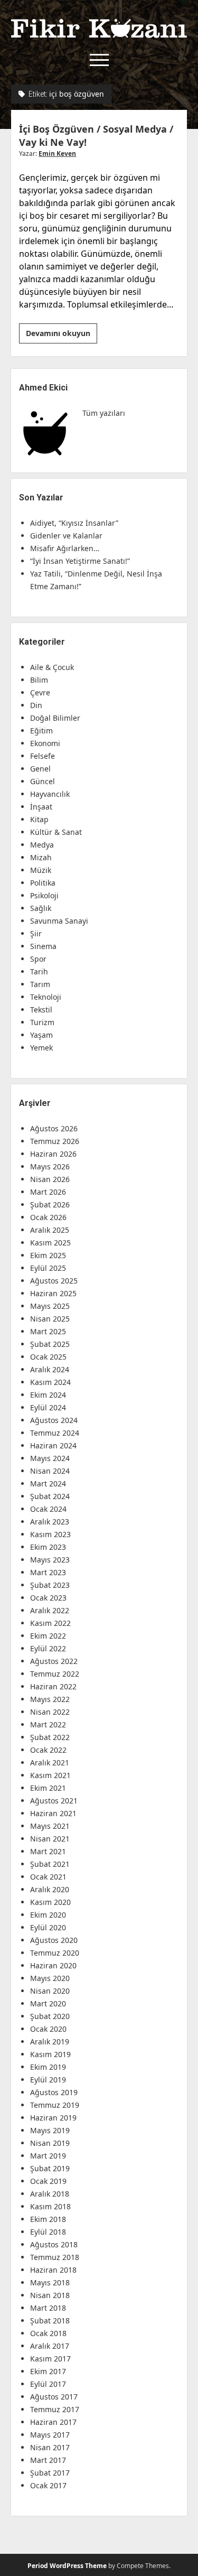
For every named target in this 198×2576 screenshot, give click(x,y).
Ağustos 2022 (54, 1661)
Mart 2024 (48, 1484)
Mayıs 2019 (50, 2130)
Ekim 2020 (48, 1915)
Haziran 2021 (53, 1813)
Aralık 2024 (50, 1369)
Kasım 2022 (50, 1623)
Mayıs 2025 (50, 1306)
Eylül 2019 (48, 2080)
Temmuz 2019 (55, 2105)
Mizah (41, 857)
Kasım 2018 (50, 2206)
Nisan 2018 (50, 2295)
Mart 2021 (48, 1851)
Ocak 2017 (48, 2485)
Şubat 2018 (50, 2321)
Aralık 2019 (50, 2042)
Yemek (41, 1048)
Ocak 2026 (48, 1217)
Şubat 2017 (50, 2473)
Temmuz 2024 (55, 1433)
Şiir (36, 933)
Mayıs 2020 (50, 1978)
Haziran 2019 (53, 2118)
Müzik (41, 870)
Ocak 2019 (48, 2181)
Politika (43, 883)
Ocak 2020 (48, 2029)
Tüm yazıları (104, 413)
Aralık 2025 (50, 1230)
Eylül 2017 (48, 2384)
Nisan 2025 (50, 1319)
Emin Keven (57, 154)
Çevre (40, 692)
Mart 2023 (48, 1572)
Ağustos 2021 (54, 1801)
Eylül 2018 (48, 2232)
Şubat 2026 (50, 1205)
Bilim (39, 680)
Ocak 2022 (48, 1750)
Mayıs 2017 (50, 2435)
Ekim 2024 (48, 1395)
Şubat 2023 (50, 1585)
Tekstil (41, 1010)
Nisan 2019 (50, 2143)
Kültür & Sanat (56, 832)
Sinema (43, 946)
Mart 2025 (48, 1331)
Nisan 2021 (50, 1839)
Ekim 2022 (48, 1636)
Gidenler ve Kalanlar (66, 536)
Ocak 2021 (48, 1877)
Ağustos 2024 (54, 1420)
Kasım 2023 (50, 1534)
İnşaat (41, 807)
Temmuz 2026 (55, 1141)
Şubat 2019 (50, 2168)
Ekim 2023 (48, 1547)
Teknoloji (46, 997)
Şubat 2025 (50, 1344)
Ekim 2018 (48, 2219)
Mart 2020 (48, 2003)
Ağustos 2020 (54, 1940)
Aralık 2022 (50, 1610)
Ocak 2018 (48, 2333)
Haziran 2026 (53, 1154)
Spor (38, 959)
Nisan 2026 (50, 1179)
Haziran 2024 (53, 1445)
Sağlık (41, 908)
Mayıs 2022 (50, 1699)
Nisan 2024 (50, 1471)
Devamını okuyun (62, 336)
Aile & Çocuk (52, 667)
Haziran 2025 (53, 1293)
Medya (42, 845)
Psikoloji (44, 895)
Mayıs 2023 (50, 1560)
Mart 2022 (48, 1724)
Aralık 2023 (50, 1522)
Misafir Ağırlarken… (65, 548)
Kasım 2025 (50, 1243)
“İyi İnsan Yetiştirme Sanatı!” (80, 561)
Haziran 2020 (53, 1965)
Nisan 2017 (50, 2447)
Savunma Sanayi (59, 921)
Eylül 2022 (48, 1648)
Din (36, 705)
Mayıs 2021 (50, 1826)
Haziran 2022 (53, 1686)
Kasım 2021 (50, 1775)
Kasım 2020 (50, 1902)
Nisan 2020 (50, 1991)
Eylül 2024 (48, 1407)
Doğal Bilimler (55, 718)
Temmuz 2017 (55, 2409)
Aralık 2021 (50, 1763)
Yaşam (41, 1035)
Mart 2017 (48, 2460)
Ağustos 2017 (54, 2397)
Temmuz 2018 (55, 2257)
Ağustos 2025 (54, 1281)
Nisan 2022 (50, 1712)
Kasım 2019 (50, 2054)
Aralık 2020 (50, 1889)
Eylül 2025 (48, 1268)
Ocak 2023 (48, 1598)
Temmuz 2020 (55, 1953)
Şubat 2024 (50, 1496)
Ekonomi (45, 743)
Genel (40, 769)
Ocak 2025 (48, 1357)
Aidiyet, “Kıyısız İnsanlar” (74, 523)
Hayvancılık (50, 794)
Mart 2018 (48, 2308)
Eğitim (41, 731)
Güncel (43, 781)
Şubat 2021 (50, 1864)
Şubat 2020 (50, 2016)
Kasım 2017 (50, 2359)
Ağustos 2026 (54, 1128)
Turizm (42, 1022)
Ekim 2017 (48, 2371)
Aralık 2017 (50, 2346)
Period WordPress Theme (67, 2566)
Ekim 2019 (48, 2067)
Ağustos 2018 (54, 2244)
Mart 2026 (48, 1192)
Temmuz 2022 (55, 1674)
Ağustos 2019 (54, 2092)
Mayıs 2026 (50, 1166)
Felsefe (43, 756)
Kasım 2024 (50, 1382)
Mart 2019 (48, 2156)
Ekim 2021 (48, 1788)
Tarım (40, 984)
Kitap (39, 819)
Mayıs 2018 (50, 2282)
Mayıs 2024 (50, 1458)
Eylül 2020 (48, 1927)
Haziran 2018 (53, 2270)
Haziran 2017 (53, 2422)
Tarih (39, 971)
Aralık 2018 (50, 2194)
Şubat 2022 (50, 1737)
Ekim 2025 (48, 1255)
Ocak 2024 (48, 1509)
